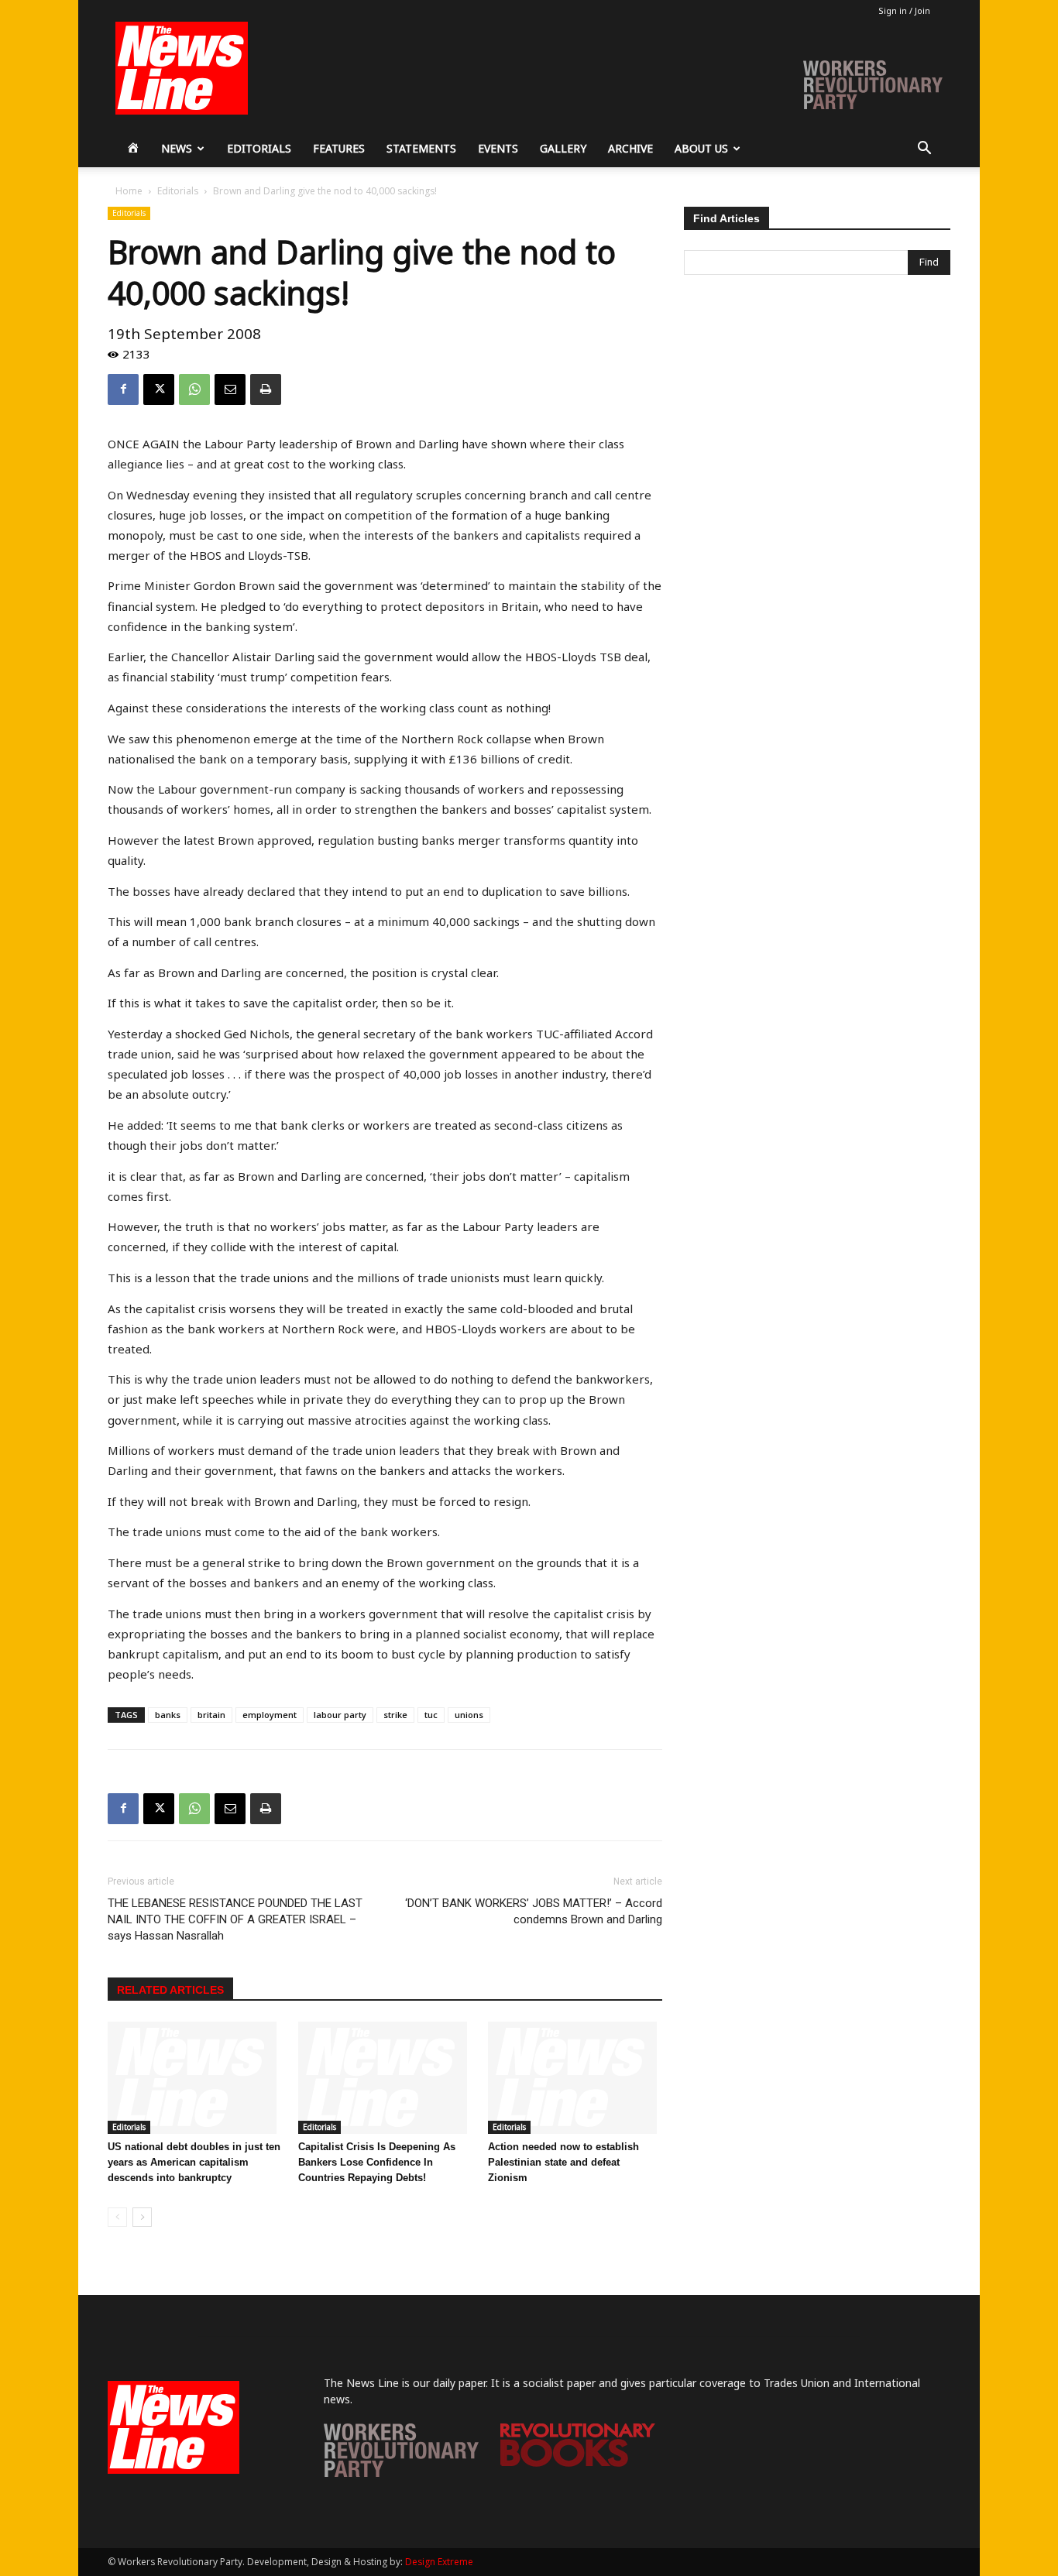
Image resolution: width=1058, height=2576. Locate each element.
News (177, 148)
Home (129, 191)
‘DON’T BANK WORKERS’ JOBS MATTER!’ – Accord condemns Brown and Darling (534, 1911)
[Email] (230, 389)
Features (339, 148)
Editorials (259, 148)
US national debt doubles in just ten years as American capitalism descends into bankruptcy (194, 2162)
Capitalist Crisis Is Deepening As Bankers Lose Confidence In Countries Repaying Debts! (377, 2162)
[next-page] (142, 2217)
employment (270, 1715)
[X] (159, 389)
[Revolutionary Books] (578, 2463)
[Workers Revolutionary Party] (401, 2473)
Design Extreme (439, 2562)
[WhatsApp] (194, 389)
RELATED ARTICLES (170, 1990)
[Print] (266, 389)
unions (469, 1715)
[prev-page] (117, 2217)
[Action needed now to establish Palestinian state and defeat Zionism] (575, 2078)
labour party (340, 1715)
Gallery (563, 148)
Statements (421, 148)
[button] (924, 150)
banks (168, 1715)
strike (395, 1715)
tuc (431, 1715)
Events (498, 148)
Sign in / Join (904, 10)
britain (211, 1715)
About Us (701, 148)
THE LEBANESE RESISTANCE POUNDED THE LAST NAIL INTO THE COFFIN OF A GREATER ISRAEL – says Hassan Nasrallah (235, 1919)
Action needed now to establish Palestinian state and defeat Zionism (563, 2162)
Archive (630, 148)
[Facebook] (123, 389)
